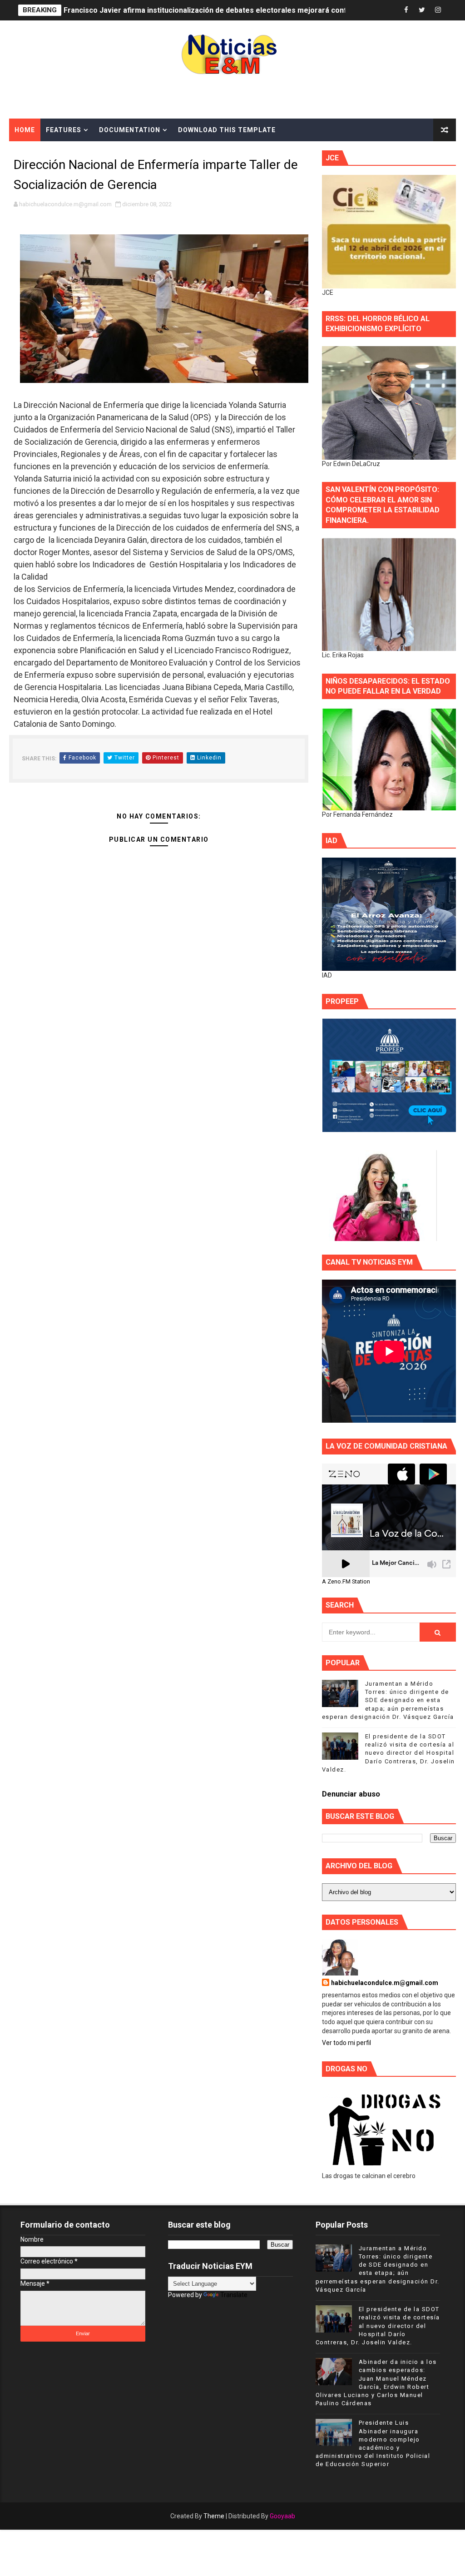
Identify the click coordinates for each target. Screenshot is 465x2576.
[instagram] (438, 10)
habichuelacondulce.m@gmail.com (385, 1983)
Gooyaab (282, 2516)
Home (25, 130)
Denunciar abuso (351, 1794)
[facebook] (406, 10)
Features (64, 130)
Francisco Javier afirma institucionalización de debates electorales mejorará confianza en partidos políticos (250, 10)
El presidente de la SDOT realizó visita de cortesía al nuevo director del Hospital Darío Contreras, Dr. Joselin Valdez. (388, 1753)
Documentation (130, 130)
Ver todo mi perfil (346, 2043)
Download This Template (227, 130)
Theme (214, 2516)
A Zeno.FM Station (346, 1582)
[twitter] (422, 10)
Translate (234, 2295)
